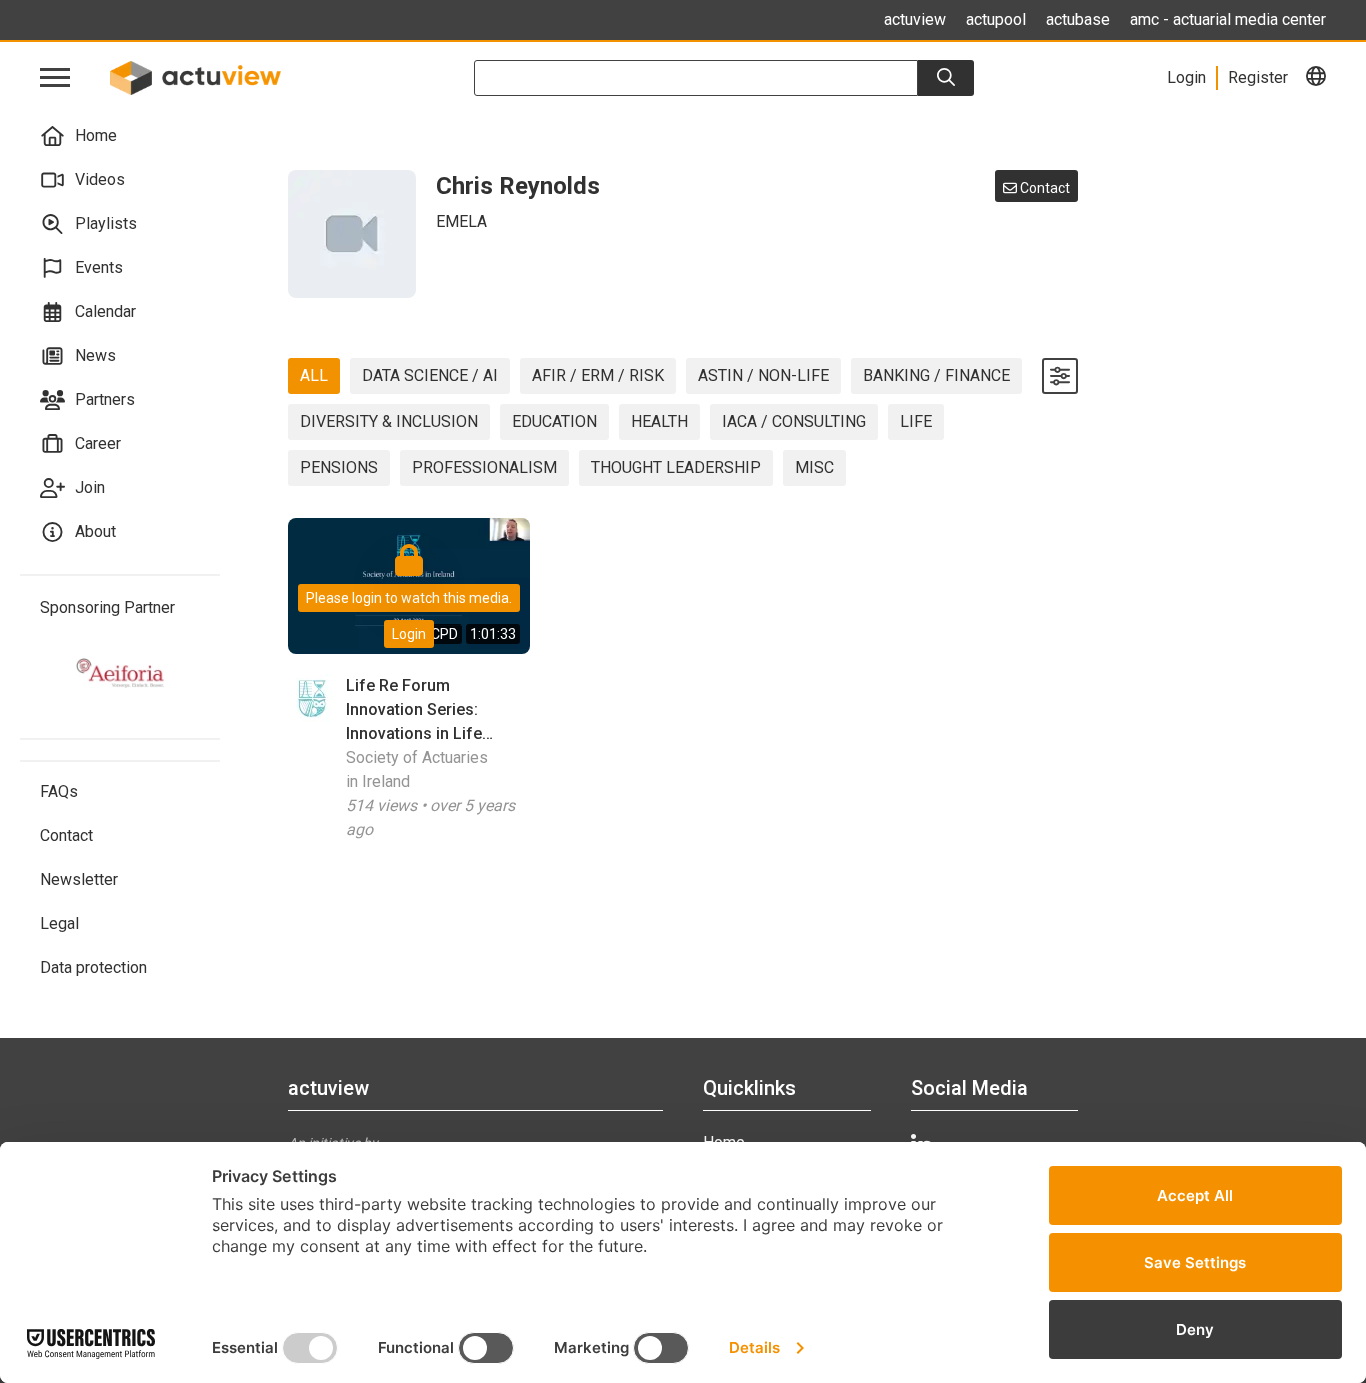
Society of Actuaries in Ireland (417, 769)
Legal (59, 923)
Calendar (105, 311)
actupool (996, 19)
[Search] (946, 78)
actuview (915, 19)
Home (96, 135)
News (95, 355)
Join (90, 487)
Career (98, 443)
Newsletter (79, 879)
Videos (100, 179)
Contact (66, 835)
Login (409, 634)
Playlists (106, 223)
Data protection (93, 967)
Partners (105, 399)
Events (99, 267)
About (95, 531)
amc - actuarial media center (1228, 19)
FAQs (59, 791)
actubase (1078, 19)
